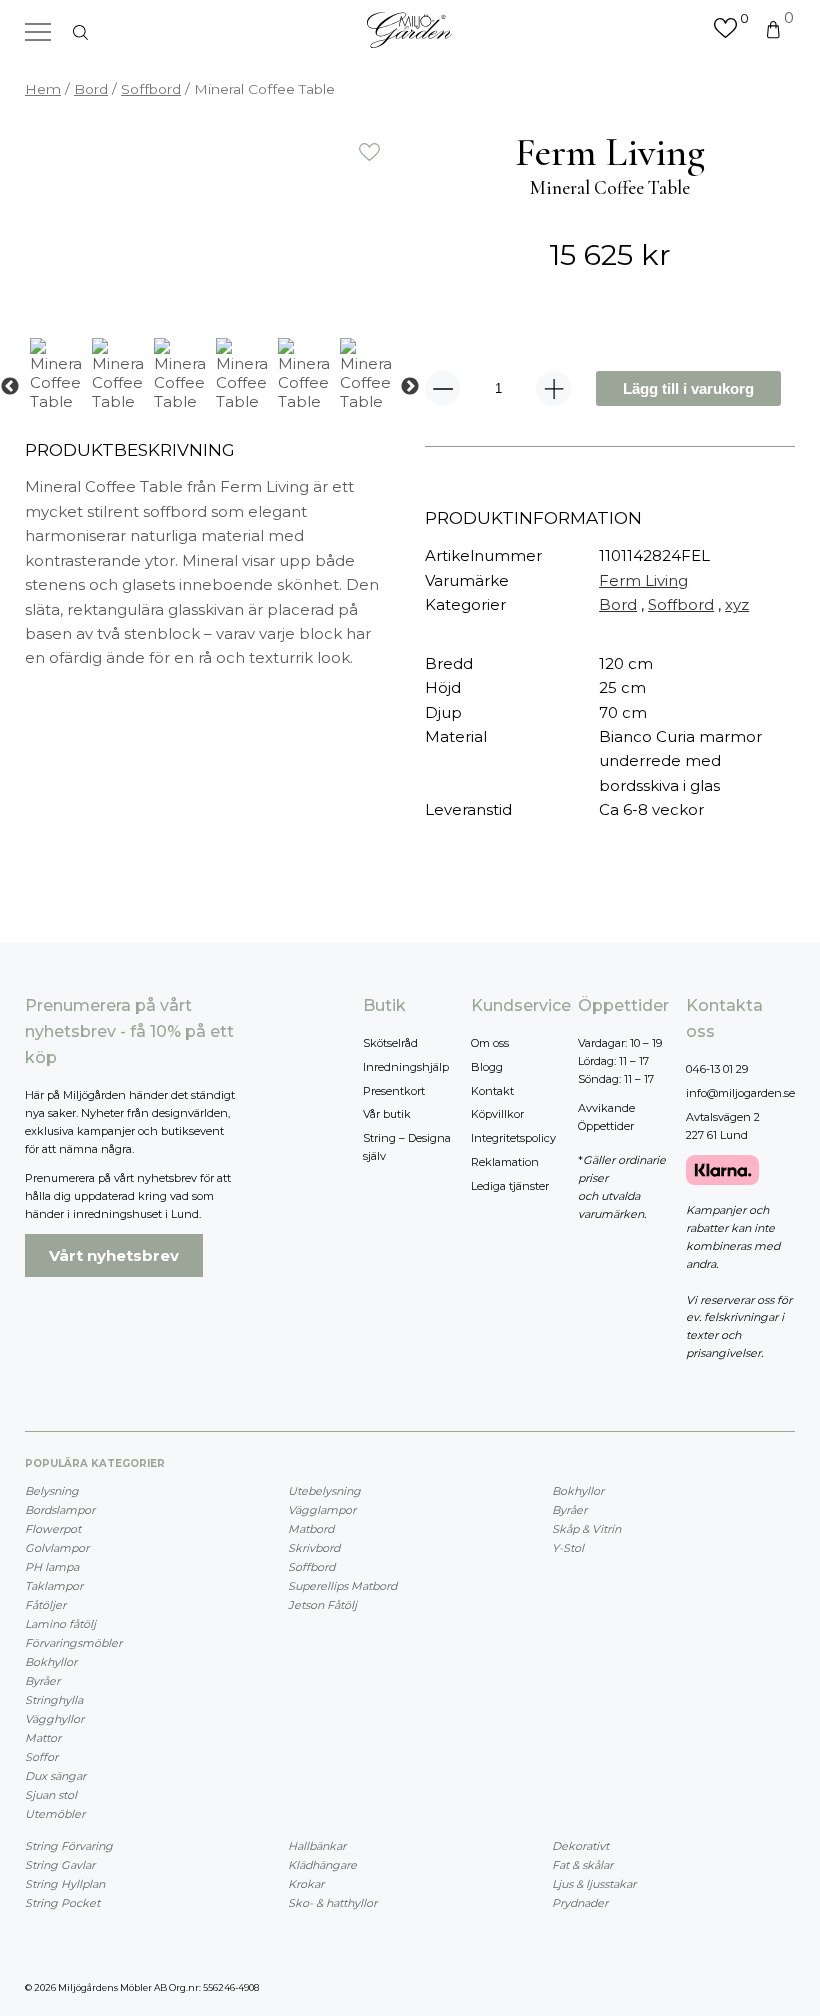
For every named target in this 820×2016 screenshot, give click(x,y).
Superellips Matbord (342, 1586)
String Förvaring (69, 1846)
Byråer (42, 1681)
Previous (10, 387)
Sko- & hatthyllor (332, 1903)
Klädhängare (322, 1865)
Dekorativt (580, 1846)
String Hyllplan (65, 1884)
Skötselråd (390, 1043)
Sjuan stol (51, 1795)
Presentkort (394, 1091)
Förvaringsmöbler (73, 1643)
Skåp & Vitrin (586, 1529)
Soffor (41, 1757)
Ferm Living (643, 580)
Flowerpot (53, 1529)
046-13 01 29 (717, 1069)
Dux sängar (55, 1776)
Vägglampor (322, 1510)
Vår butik (387, 1114)
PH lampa (52, 1567)
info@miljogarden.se (740, 1093)
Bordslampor (60, 1510)
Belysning (52, 1491)
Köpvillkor (497, 1114)
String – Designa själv (407, 1147)
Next (410, 387)
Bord (91, 89)
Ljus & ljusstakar (594, 1884)
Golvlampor (57, 1548)
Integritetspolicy (513, 1138)
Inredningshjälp (406, 1067)
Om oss (490, 1043)
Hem (43, 89)
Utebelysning (324, 1491)
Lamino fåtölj (60, 1624)
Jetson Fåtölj (322, 1605)
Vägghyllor (54, 1719)
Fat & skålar (582, 1865)
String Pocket (62, 1903)
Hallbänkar (317, 1846)
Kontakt (492, 1091)
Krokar (306, 1884)
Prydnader (580, 1903)
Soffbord (151, 89)
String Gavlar (60, 1865)
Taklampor (54, 1586)
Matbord (311, 1529)
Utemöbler (55, 1814)
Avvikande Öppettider (606, 1117)
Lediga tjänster (510, 1186)
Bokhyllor (51, 1662)
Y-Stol (568, 1548)
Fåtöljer (45, 1605)
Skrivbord (314, 1548)
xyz (737, 604)
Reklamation (505, 1162)
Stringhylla (54, 1700)
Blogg (487, 1067)
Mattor (43, 1738)
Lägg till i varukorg (688, 388)
